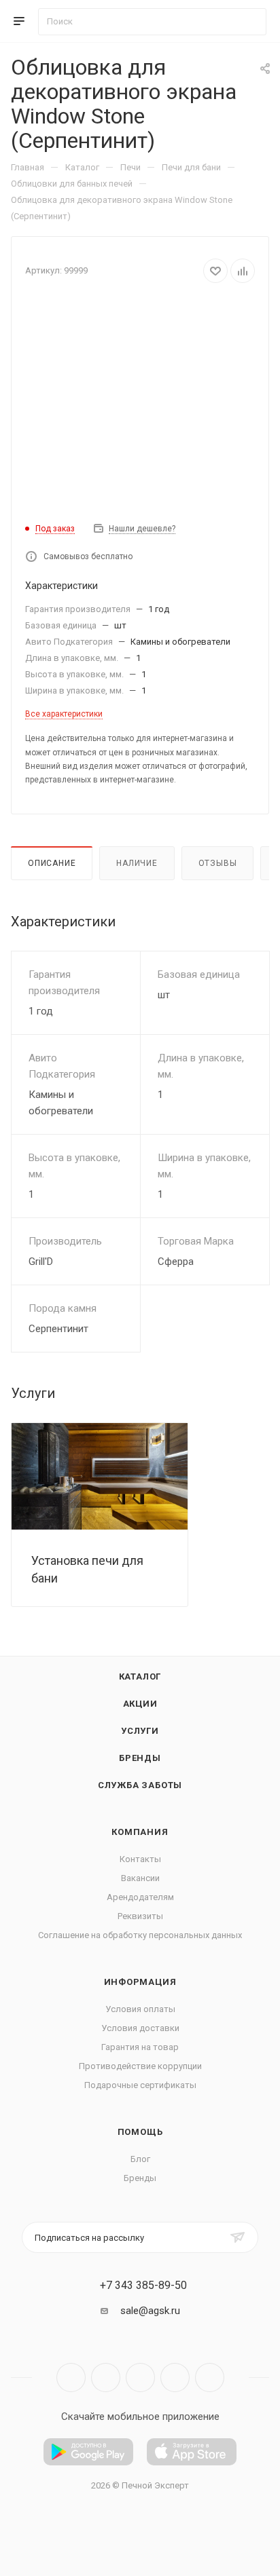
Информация (140, 1982)
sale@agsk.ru (150, 2311)
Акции (140, 1704)
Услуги (140, 1731)
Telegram (106, 2378)
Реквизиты (140, 1916)
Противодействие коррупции (140, 2066)
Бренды (140, 1758)
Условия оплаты (140, 2009)
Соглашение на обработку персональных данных (140, 1935)
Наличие (137, 863)
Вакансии (140, 1878)
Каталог (140, 1677)
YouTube (140, 2378)
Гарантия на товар (140, 2047)
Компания (140, 1832)
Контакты (140, 1859)
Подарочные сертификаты (140, 2085)
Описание (52, 863)
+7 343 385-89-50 (143, 2286)
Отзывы (218, 863)
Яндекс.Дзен (210, 2378)
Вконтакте (71, 2378)
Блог (140, 2159)
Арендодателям (140, 1897)
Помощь (140, 2132)
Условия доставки (140, 2028)
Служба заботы (140, 1785)
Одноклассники (175, 2378)
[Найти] (250, 22)
